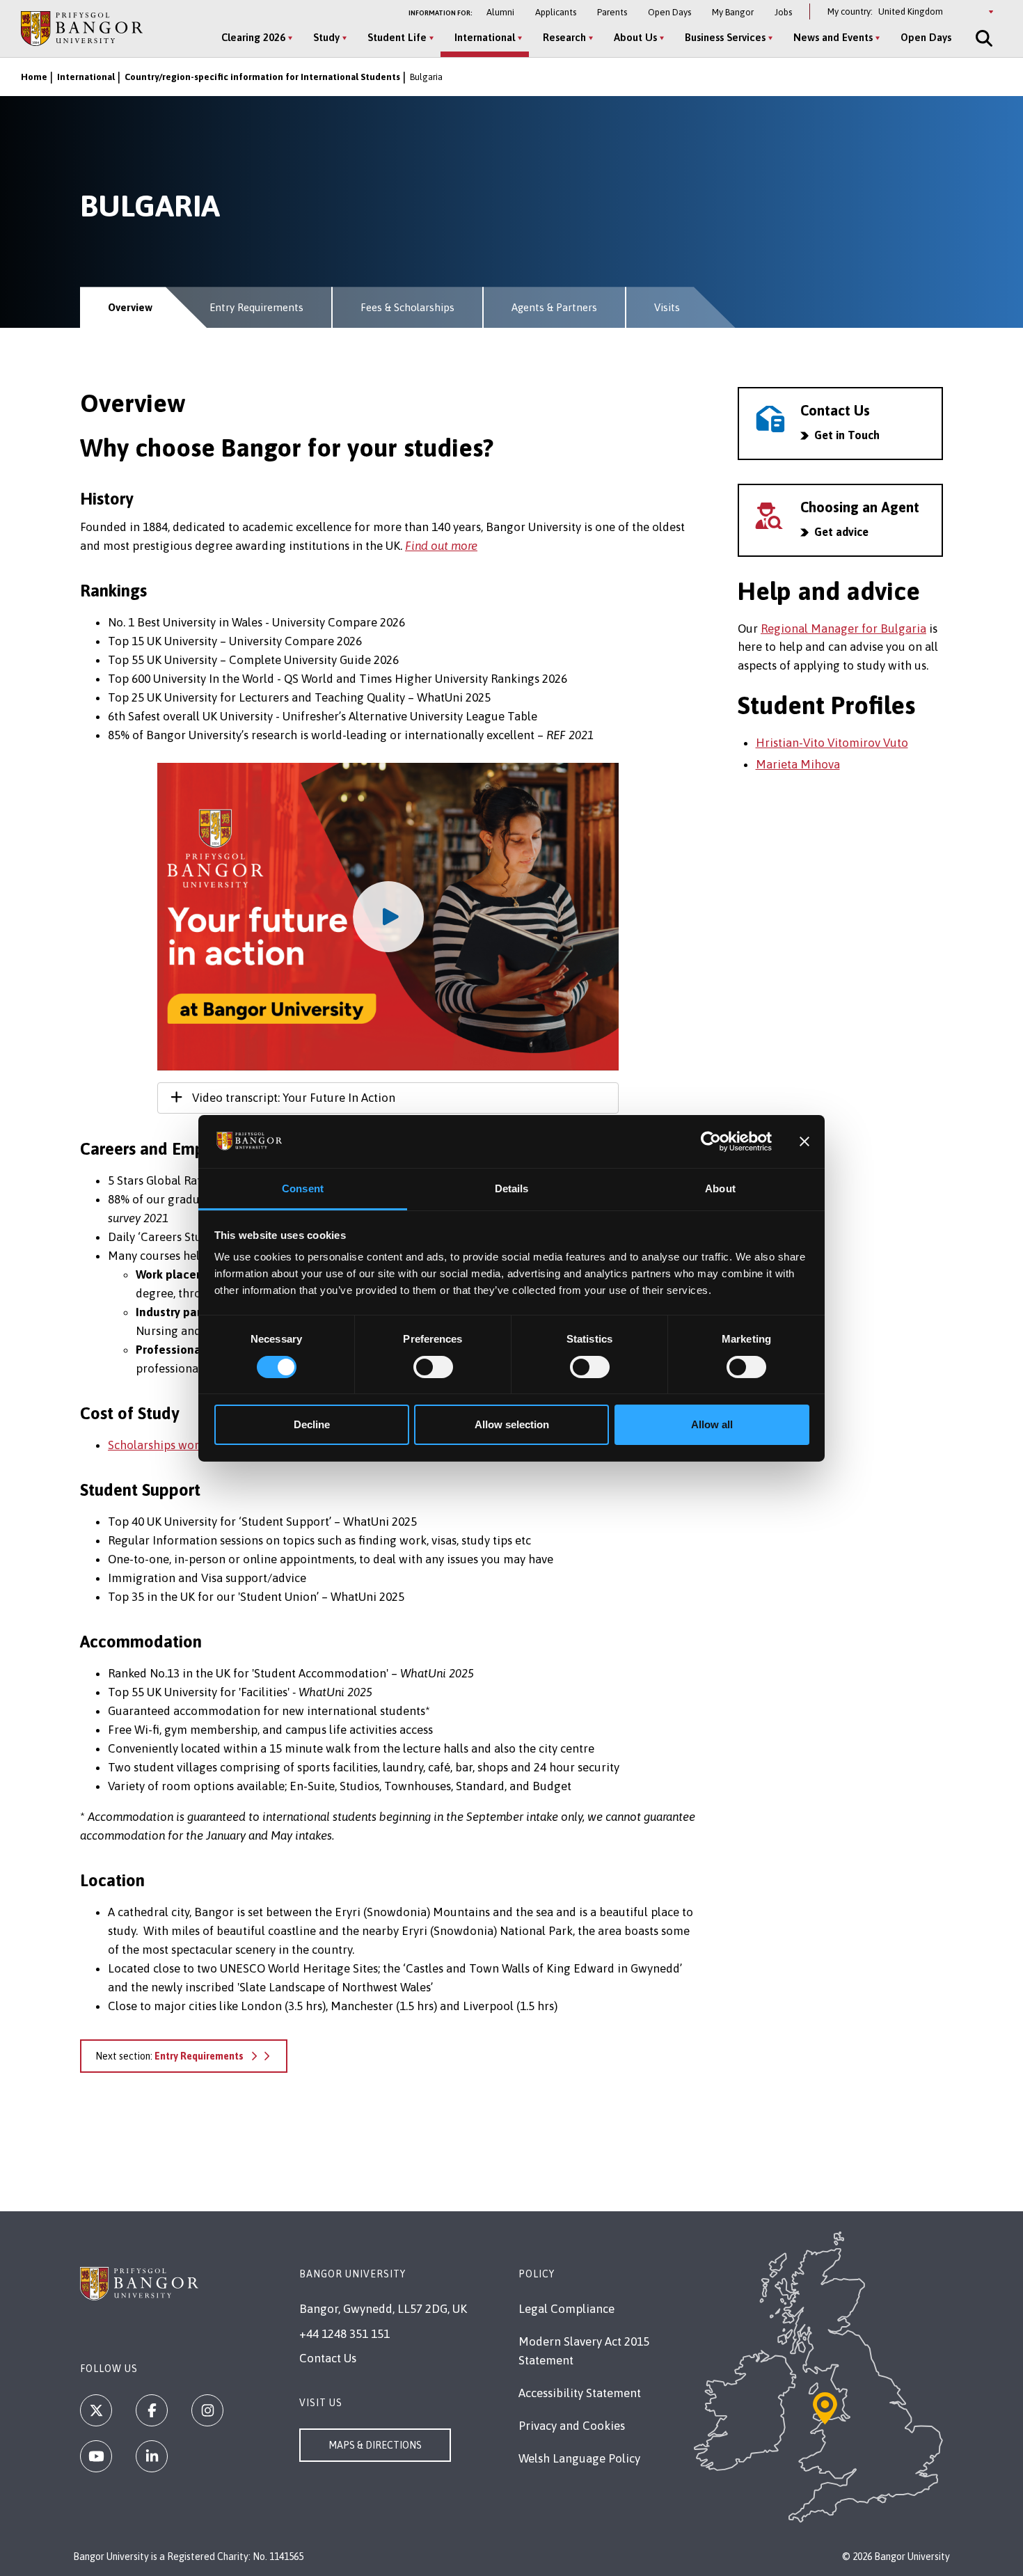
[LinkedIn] (152, 2456)
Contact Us (328, 2358)
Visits (667, 307)
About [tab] (720, 1188)
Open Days (669, 12)
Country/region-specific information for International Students (262, 77)
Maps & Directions (375, 2445)
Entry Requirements (256, 307)
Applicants (556, 12)
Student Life (397, 37)
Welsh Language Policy (579, 2458)
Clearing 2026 (253, 37)
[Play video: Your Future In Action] (388, 917)
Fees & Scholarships (407, 307)
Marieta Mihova (798, 764)
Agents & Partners (554, 307)
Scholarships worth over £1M (185, 1445)
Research (564, 37)
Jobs (783, 12)
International (485, 37)
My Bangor (733, 12)
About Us (635, 37)
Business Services (725, 37)
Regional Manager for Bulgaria (843, 629)
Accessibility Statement (580, 2393)
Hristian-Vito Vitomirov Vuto (832, 743)
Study (326, 37)
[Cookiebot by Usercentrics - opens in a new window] (711, 1141)
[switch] (433, 1367)
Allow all (712, 1424)
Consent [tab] (303, 1188)
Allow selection (512, 1424)
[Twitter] (96, 2410)
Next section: (169, 2056)
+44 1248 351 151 (344, 2334)
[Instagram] (207, 2410)
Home (34, 77)
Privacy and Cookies (572, 2426)
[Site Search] (983, 38)
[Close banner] (804, 1141)
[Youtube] (96, 2456)
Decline (312, 1424)
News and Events (833, 37)
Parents (612, 12)
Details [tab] (512, 1188)
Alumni (500, 12)
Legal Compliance (566, 2309)
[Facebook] (152, 2410)
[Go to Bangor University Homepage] (82, 28)
